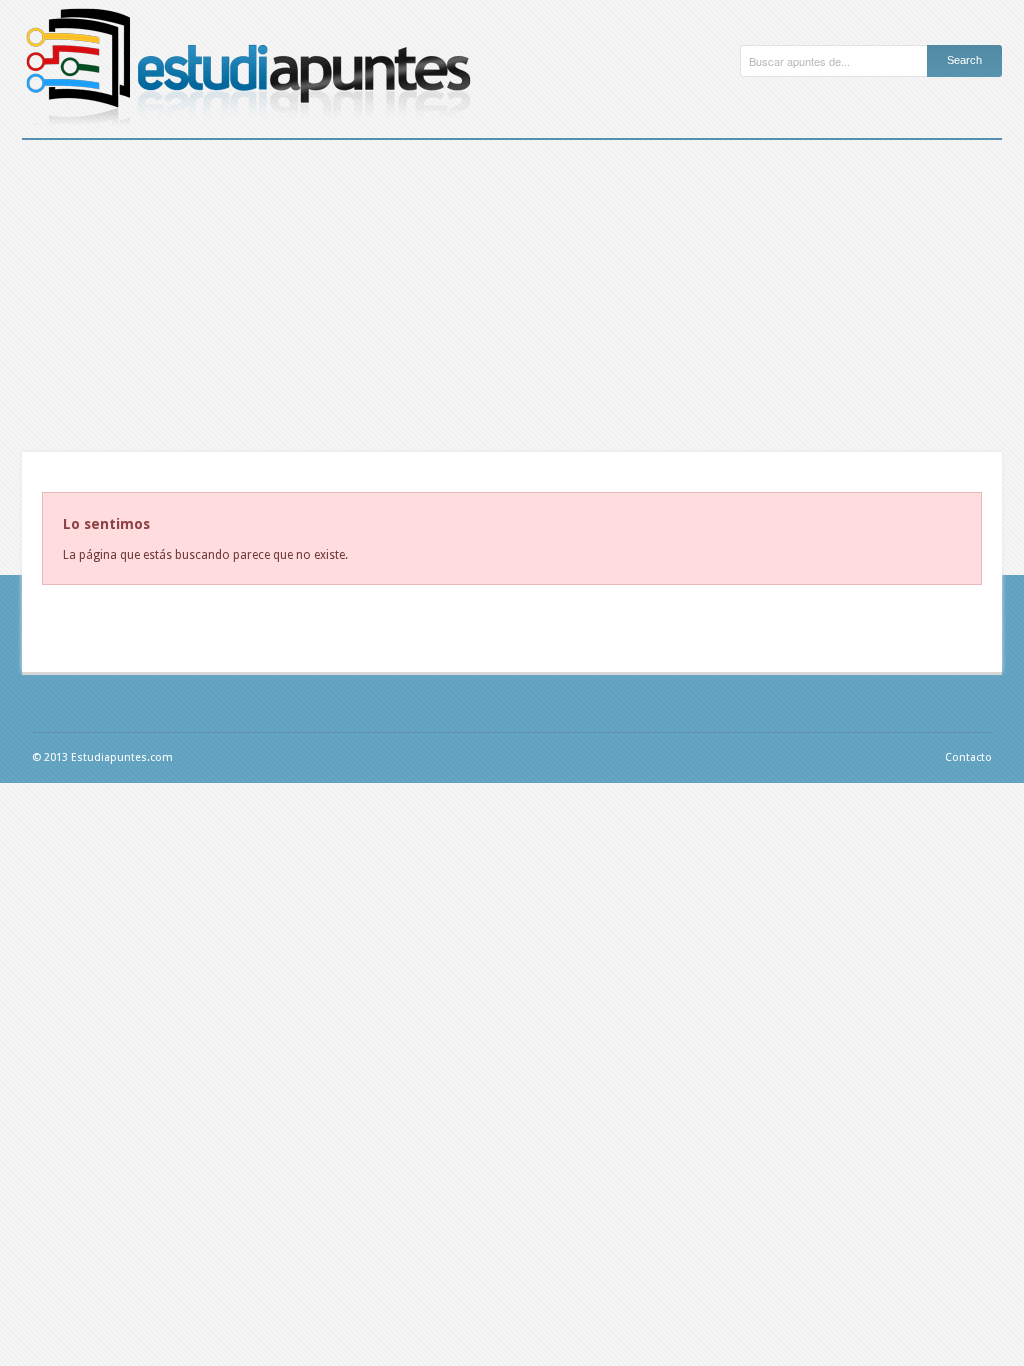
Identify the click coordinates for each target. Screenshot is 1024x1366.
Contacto (968, 757)
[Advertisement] (512, 290)
